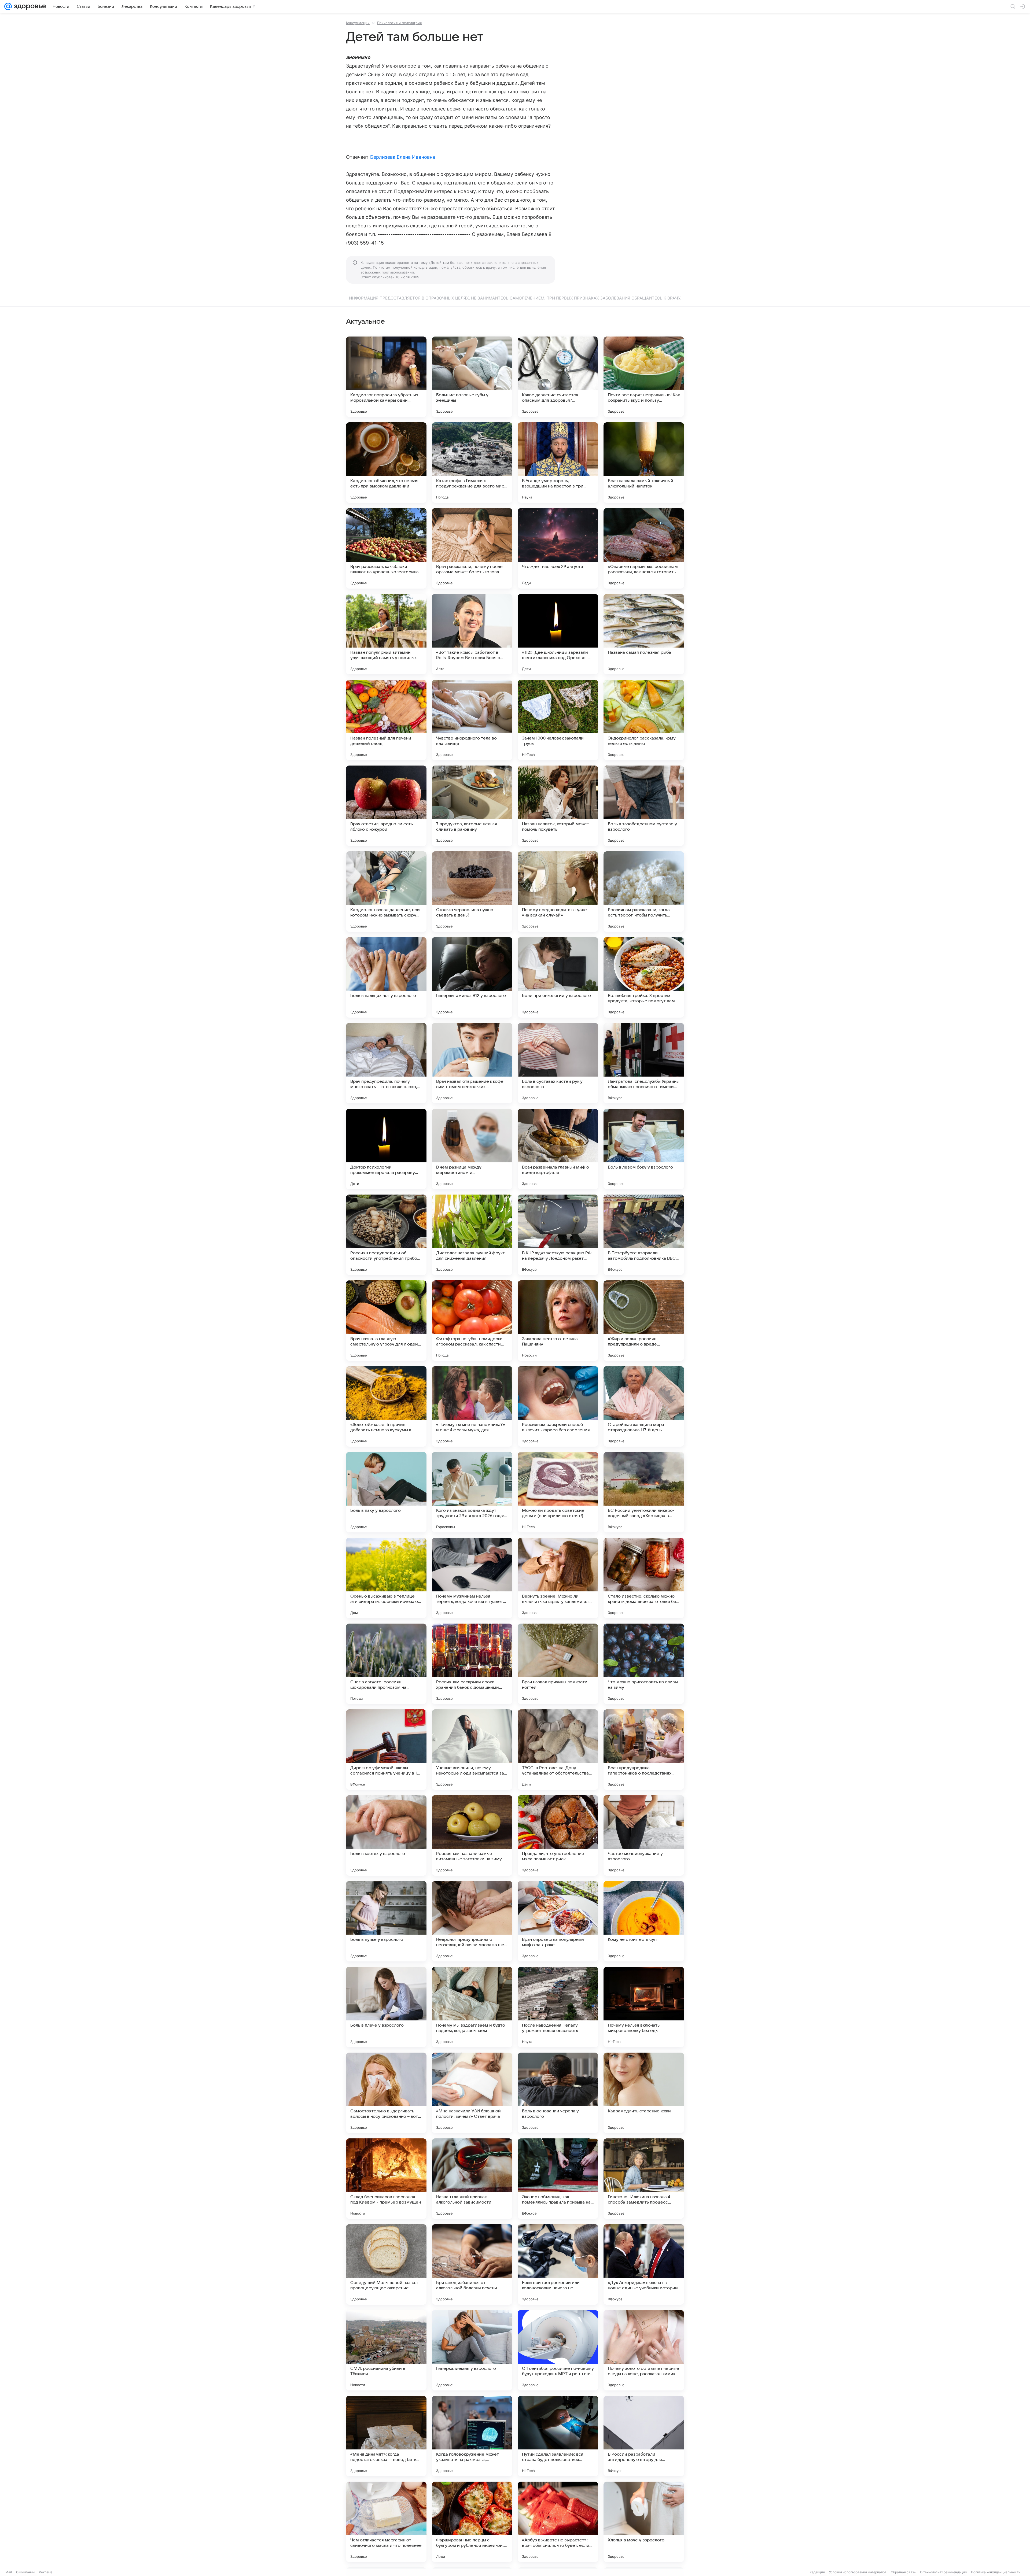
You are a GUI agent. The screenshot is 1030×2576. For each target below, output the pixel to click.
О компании (25, 2572)
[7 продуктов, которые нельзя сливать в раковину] (472, 806)
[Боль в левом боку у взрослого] (644, 1149)
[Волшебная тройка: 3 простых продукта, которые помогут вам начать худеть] (644, 977)
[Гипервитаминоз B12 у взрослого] (472, 977)
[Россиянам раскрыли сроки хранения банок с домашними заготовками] (472, 1664)
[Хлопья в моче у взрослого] (644, 2522)
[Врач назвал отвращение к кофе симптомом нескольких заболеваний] (472, 1063)
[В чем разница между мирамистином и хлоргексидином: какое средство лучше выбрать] (472, 1149)
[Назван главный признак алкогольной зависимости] (472, 2179)
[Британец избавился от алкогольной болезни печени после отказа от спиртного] (472, 2264)
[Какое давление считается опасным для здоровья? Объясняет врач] (558, 377)
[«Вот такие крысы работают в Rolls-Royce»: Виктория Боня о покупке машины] (472, 634)
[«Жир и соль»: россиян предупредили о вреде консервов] (644, 1321)
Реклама (46, 2572)
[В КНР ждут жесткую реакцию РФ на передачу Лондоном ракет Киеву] (558, 1235)
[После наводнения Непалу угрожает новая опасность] (558, 2007)
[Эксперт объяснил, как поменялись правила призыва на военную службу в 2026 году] (558, 2179)
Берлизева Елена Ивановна (403, 157)
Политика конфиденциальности (996, 2572)
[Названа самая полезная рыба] (644, 634)
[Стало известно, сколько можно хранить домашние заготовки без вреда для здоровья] (644, 1578)
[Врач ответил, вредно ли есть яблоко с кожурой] (386, 806)
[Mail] (8, 6)
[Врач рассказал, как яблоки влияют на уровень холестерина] (386, 548)
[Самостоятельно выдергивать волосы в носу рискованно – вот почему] (386, 2093)
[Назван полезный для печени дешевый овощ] (386, 720)
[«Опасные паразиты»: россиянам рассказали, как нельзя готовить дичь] (644, 548)
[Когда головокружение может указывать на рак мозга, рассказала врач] (472, 2436)
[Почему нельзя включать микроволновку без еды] (644, 2007)
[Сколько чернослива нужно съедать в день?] (472, 892)
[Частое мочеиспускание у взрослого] (644, 1835)
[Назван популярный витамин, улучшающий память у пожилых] (386, 634)
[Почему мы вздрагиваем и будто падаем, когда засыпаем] (472, 2007)
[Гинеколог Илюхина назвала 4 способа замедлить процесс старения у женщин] (644, 2179)
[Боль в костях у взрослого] (386, 1835)
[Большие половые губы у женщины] (472, 377)
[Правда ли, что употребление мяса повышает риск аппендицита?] (558, 1835)
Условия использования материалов (858, 2572)
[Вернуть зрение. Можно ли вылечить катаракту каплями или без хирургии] (558, 1578)
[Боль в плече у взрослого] (386, 2007)
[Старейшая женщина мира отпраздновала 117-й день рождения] (644, 1406)
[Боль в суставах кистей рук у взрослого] (558, 1063)
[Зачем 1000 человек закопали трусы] (558, 720)
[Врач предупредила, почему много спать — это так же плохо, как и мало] (386, 1063)
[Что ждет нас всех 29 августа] (558, 548)
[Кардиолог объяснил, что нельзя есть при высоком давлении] (386, 463)
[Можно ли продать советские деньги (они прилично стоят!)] (558, 1492)
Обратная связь (903, 2572)
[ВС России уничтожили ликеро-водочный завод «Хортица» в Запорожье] (644, 1492)
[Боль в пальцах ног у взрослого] (386, 977)
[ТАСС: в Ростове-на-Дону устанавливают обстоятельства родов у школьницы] (558, 1750)
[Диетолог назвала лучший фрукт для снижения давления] (472, 1235)
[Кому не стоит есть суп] (644, 1921)
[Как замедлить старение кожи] (644, 2093)
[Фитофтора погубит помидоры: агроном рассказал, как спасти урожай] (472, 1321)
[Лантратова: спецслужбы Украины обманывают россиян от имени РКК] (644, 1063)
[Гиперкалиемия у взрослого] (472, 2350)
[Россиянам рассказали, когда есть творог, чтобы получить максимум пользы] (644, 892)
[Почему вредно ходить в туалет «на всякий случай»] (558, 892)
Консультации (358, 23)
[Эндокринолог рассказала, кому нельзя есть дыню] (644, 720)
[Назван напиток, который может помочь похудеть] (558, 806)
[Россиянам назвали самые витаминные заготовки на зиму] (472, 1835)
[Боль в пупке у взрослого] (386, 1921)
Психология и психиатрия (399, 23)
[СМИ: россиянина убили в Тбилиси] (386, 2350)
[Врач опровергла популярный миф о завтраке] (558, 1921)
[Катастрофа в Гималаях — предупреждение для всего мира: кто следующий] (472, 463)
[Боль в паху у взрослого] (386, 1492)
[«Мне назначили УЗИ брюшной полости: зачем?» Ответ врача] (472, 2093)
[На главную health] (29, 6)
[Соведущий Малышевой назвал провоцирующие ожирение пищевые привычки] (386, 2264)
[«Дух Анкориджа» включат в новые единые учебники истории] (644, 2264)
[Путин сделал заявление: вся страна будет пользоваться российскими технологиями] (558, 2436)
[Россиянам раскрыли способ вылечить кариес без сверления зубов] (558, 1406)
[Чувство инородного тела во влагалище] (472, 720)
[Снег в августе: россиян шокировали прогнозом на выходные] (386, 1664)
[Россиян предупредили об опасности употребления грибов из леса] (386, 1235)
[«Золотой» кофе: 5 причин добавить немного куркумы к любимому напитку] (386, 1406)
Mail (9, 2572)
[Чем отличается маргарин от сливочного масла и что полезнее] (386, 2522)
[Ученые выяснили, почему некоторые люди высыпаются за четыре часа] (472, 1750)
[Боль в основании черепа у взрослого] (558, 2093)
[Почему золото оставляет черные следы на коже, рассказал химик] (644, 2350)
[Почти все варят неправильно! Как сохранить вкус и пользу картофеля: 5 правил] (644, 377)
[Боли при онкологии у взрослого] (558, 977)
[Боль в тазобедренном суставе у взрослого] (644, 806)
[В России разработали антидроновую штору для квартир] (644, 2436)
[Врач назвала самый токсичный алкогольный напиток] (644, 463)
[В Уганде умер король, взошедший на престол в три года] (558, 463)
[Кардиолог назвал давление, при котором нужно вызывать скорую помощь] (386, 892)
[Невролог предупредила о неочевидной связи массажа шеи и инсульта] (472, 1921)
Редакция (817, 2572)
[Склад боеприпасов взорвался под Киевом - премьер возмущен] (386, 2179)
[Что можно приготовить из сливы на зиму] (644, 1664)
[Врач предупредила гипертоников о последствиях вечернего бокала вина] (644, 1750)
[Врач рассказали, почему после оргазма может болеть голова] (472, 548)
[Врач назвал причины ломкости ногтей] (558, 1664)
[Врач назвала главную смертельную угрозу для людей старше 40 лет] (386, 1321)
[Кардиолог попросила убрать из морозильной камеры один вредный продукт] (386, 377)
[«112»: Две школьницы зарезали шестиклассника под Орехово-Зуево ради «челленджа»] (558, 634)
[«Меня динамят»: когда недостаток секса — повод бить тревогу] (386, 2436)
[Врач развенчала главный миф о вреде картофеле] (558, 1149)
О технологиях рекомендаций (943, 2572)
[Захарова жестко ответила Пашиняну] (558, 1321)
